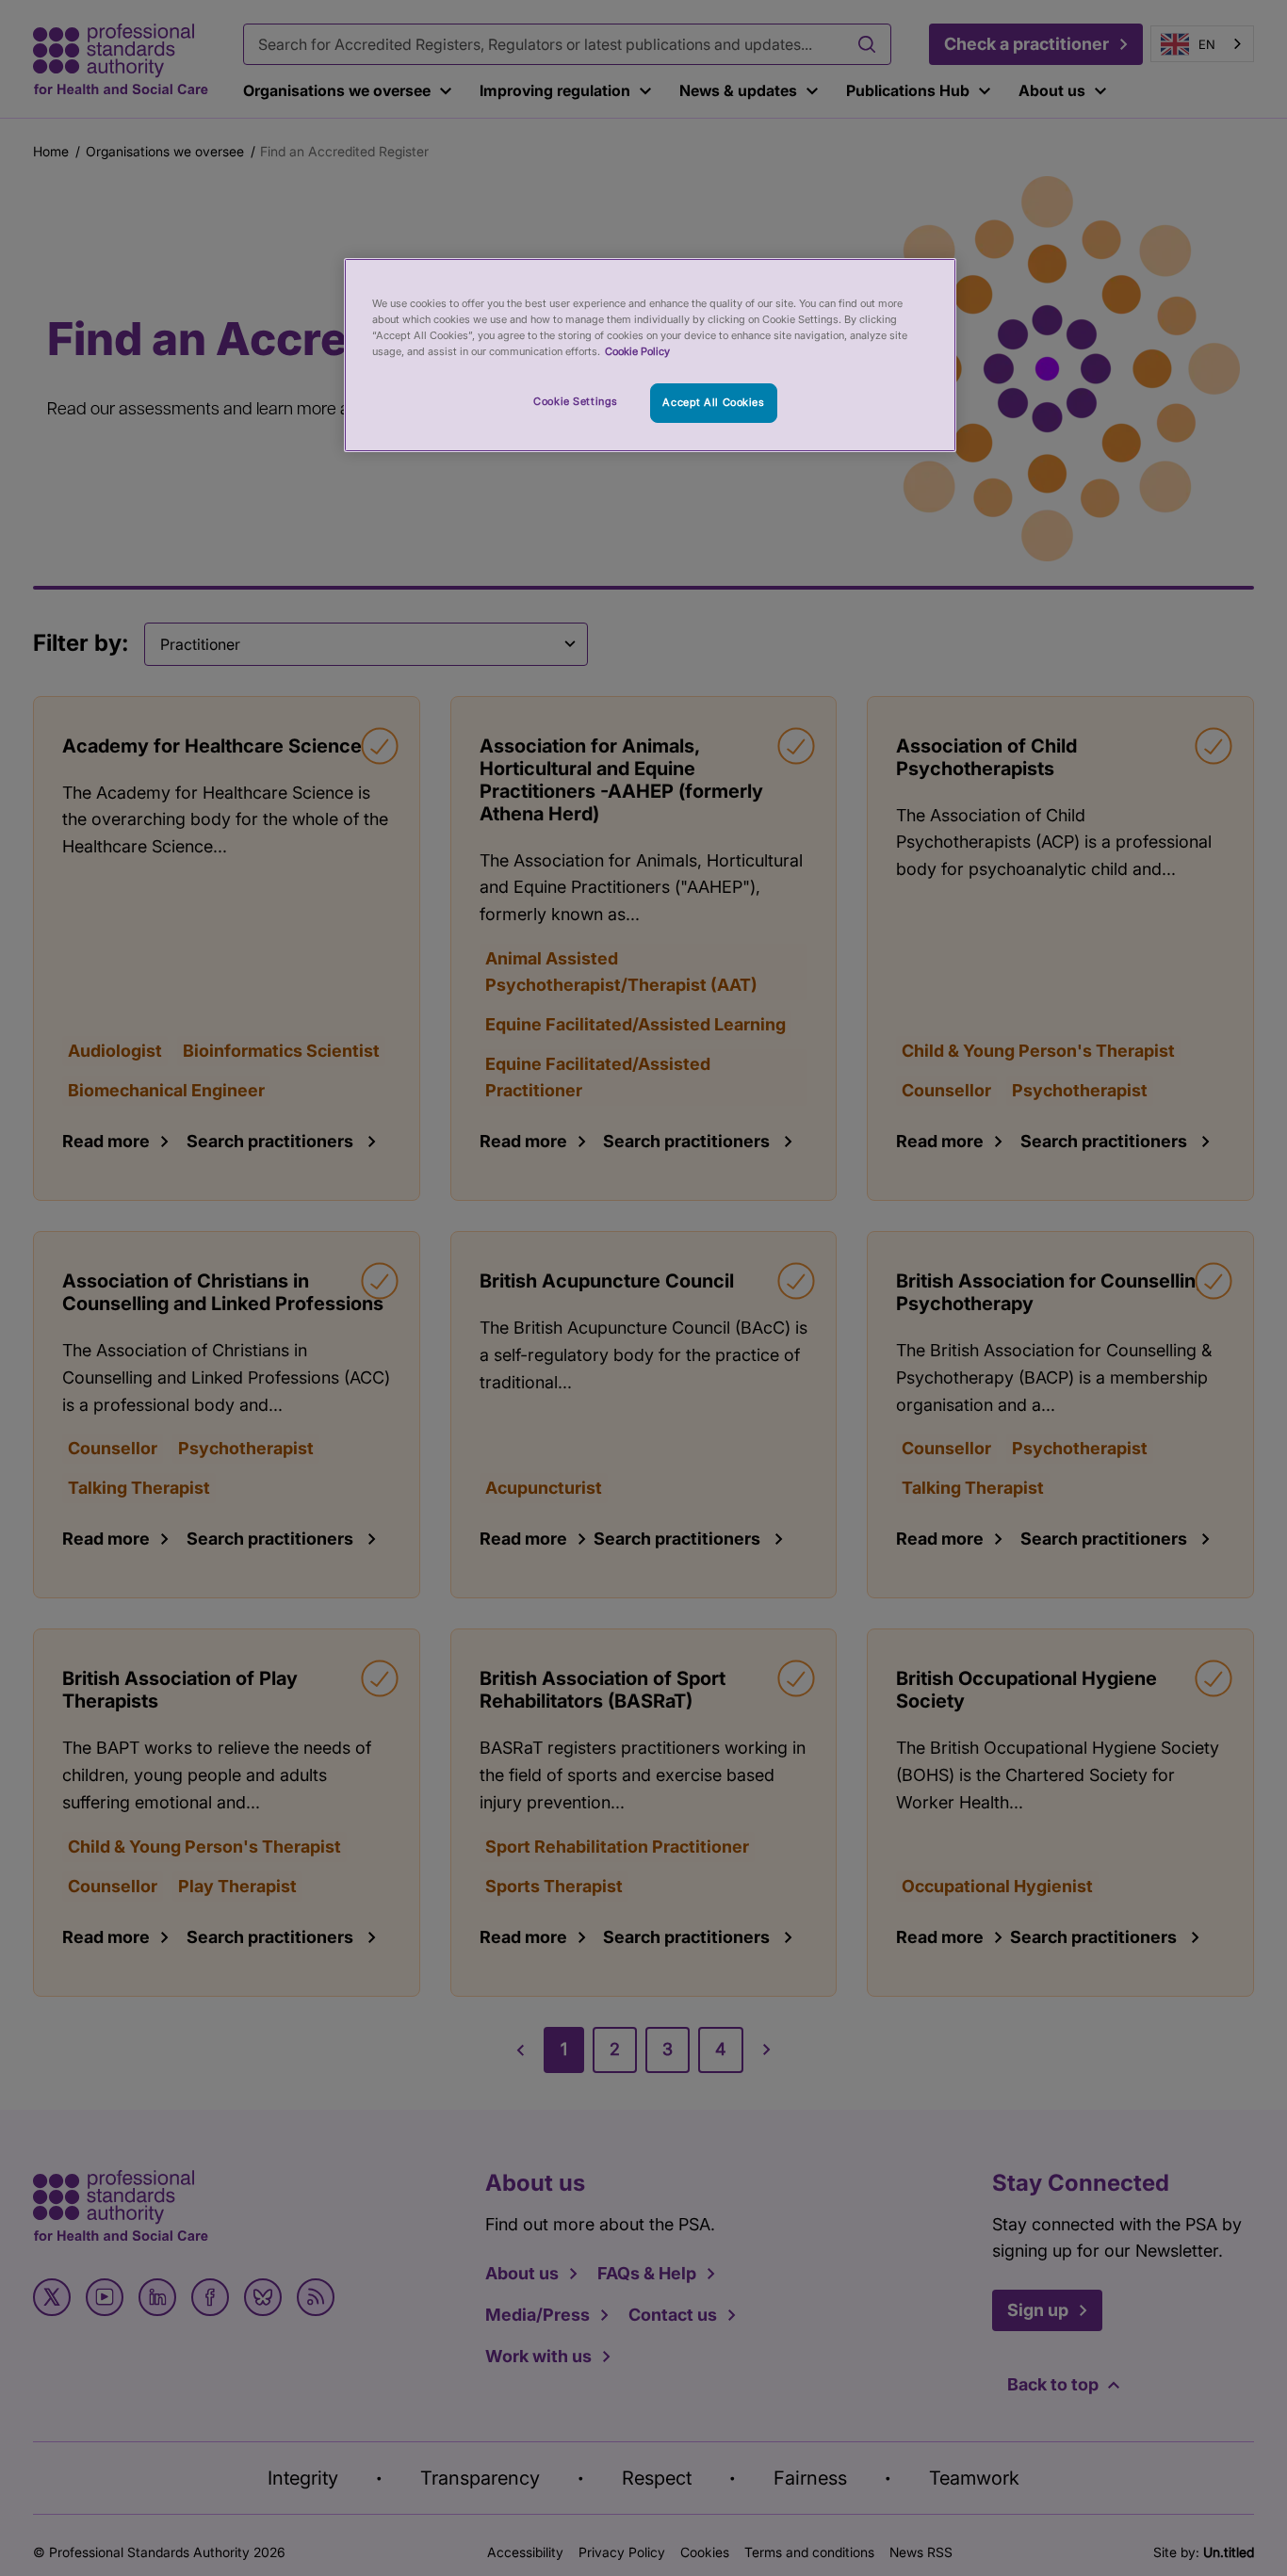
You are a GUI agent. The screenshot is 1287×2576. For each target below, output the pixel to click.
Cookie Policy (637, 351)
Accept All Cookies (713, 402)
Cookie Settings (576, 401)
